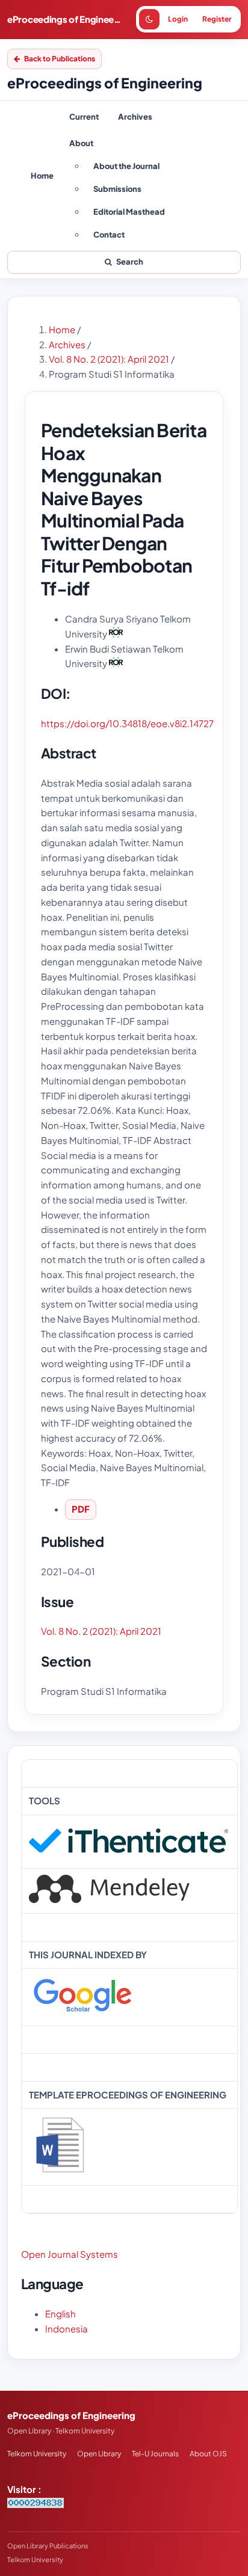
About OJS (208, 2454)
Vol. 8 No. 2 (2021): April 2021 (110, 359)
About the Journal (126, 166)
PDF (81, 1509)
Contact (109, 235)
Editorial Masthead (129, 212)
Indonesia (67, 2329)
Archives (135, 117)
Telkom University (37, 2454)
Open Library (99, 2454)
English (60, 2313)
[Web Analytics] (36, 2504)
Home (42, 176)
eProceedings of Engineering (64, 19)
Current (84, 117)
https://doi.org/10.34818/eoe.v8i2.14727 (127, 723)
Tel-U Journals (155, 2454)
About (81, 143)
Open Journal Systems (70, 2254)
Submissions (117, 189)
